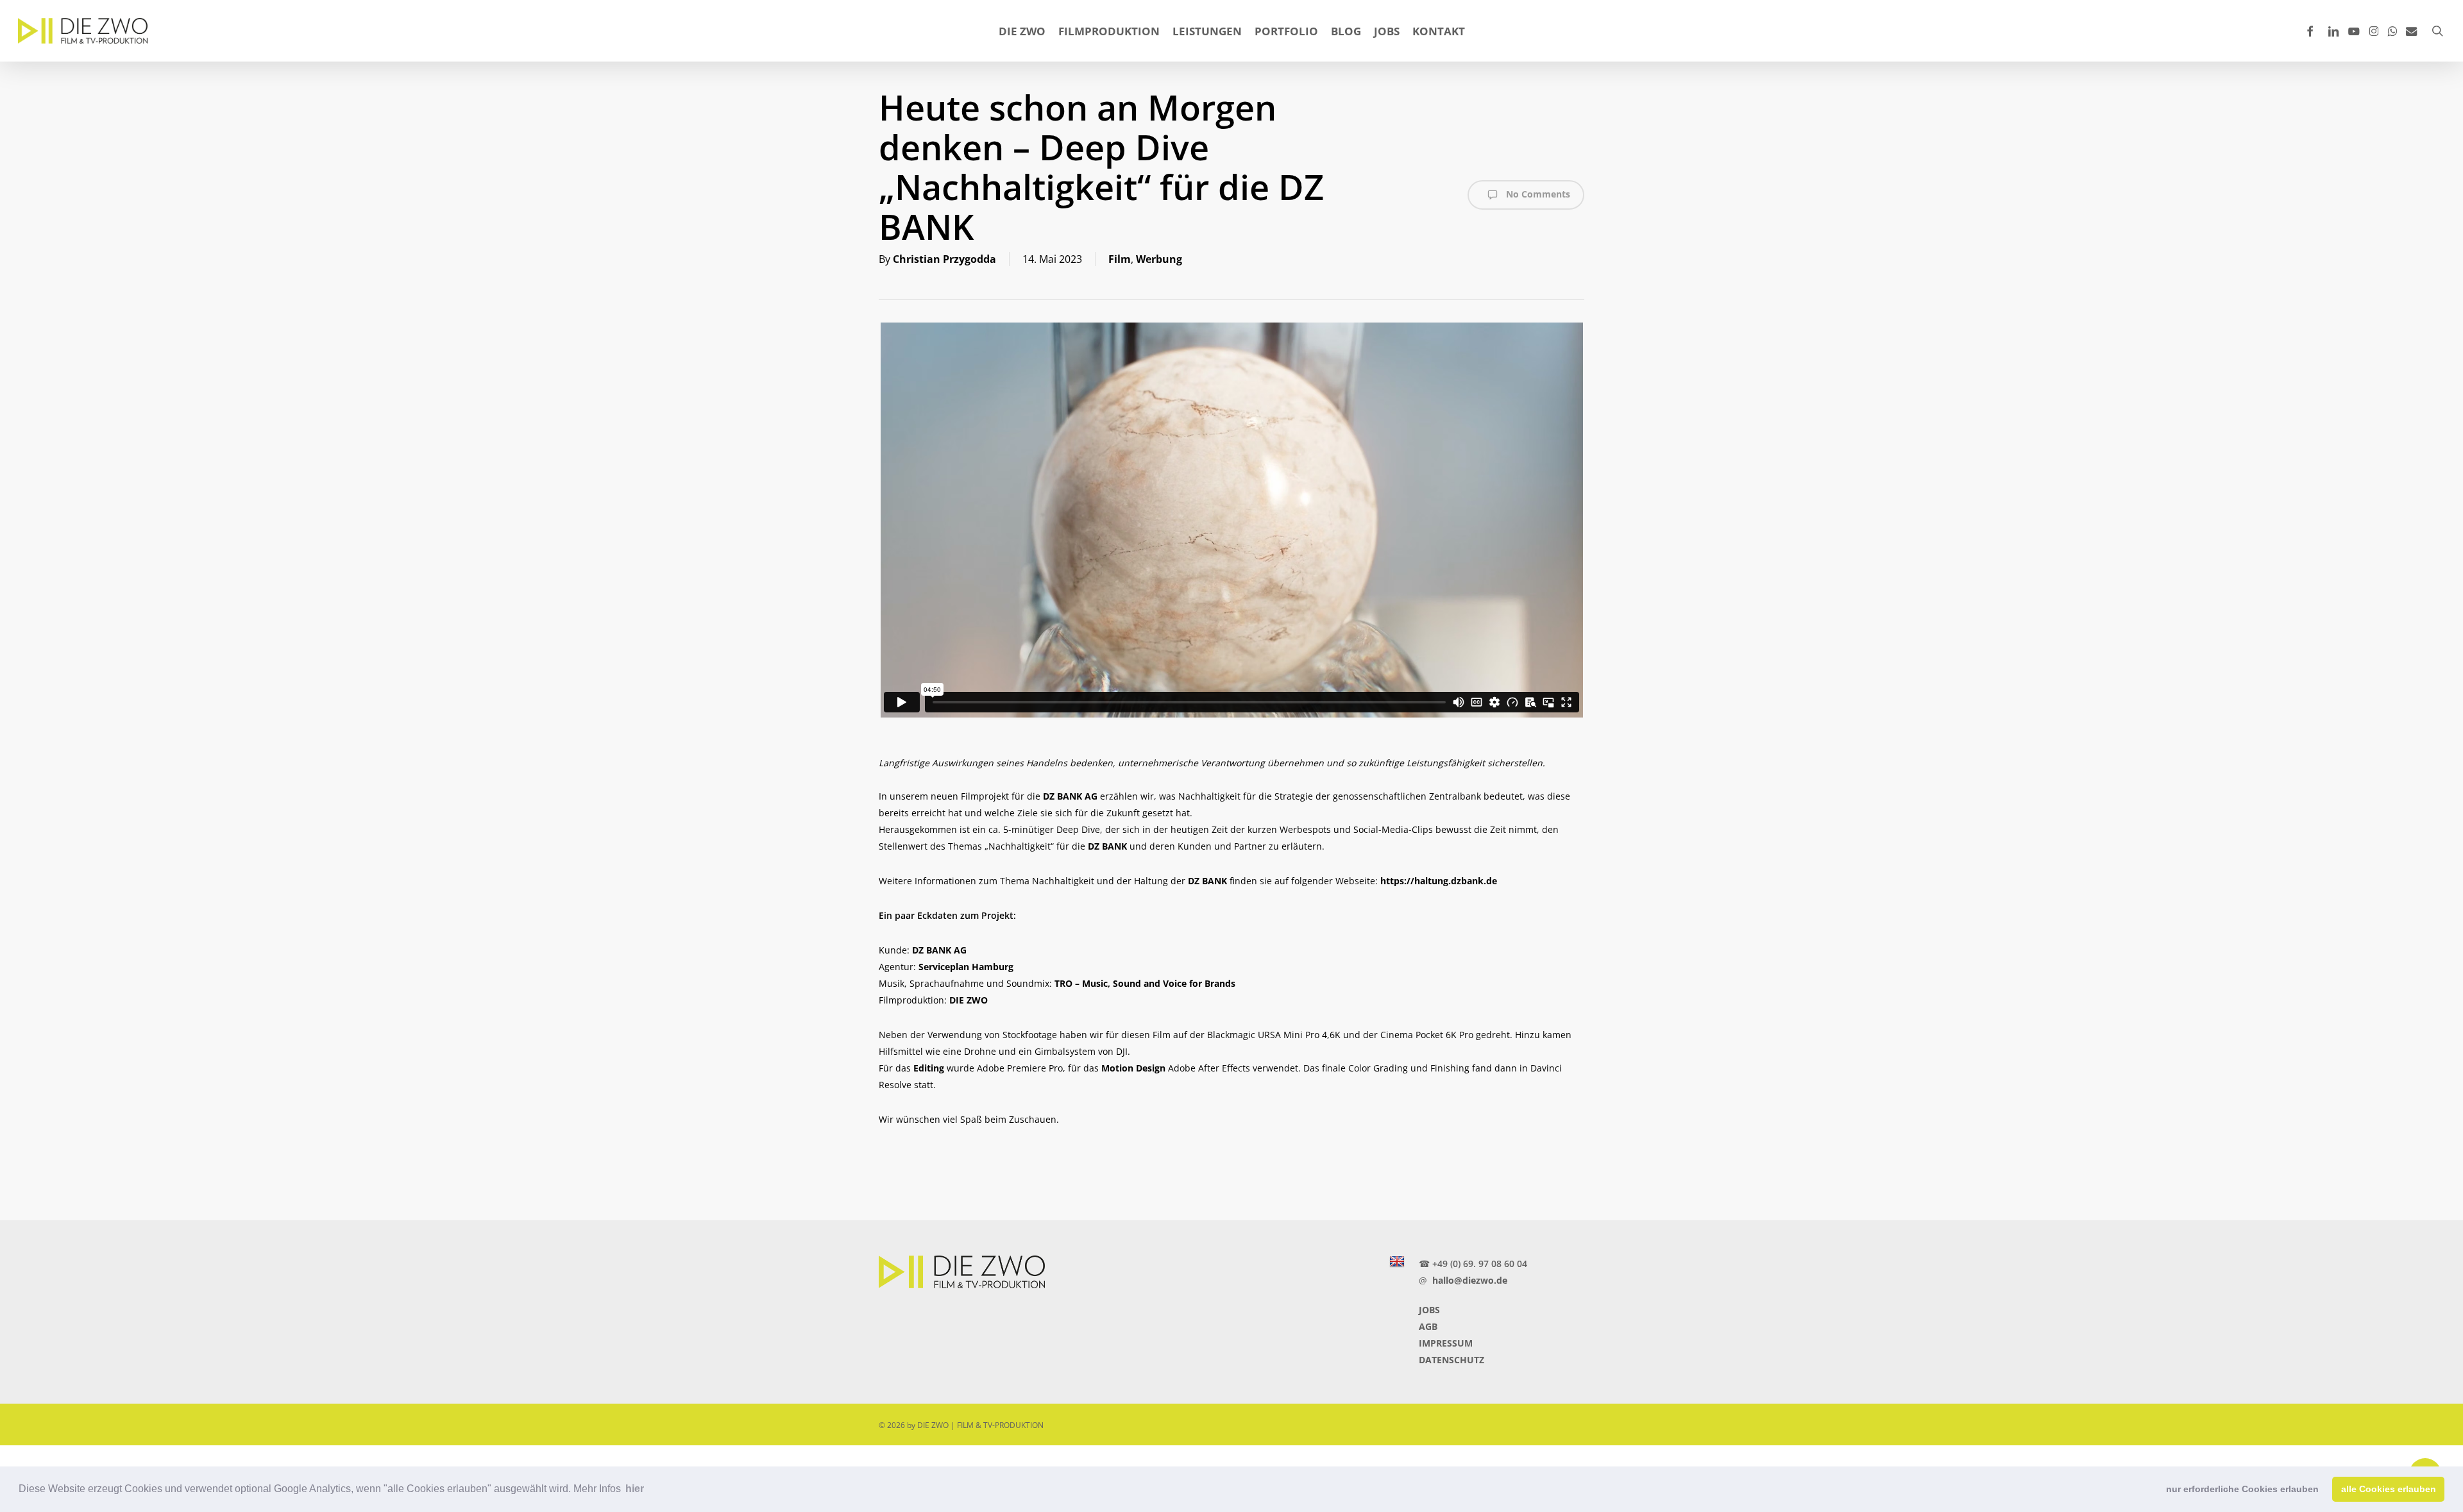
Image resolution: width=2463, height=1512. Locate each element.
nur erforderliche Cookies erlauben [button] (2242, 1489)
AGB (1428, 1326)
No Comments (1537, 194)
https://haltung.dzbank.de (1439, 881)
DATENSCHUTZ (1452, 1360)
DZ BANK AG (1070, 796)
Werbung (1159, 259)
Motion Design (1133, 1068)
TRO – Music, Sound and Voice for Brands (1145, 983)
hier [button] (635, 1489)
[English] (1397, 1262)
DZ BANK (1107, 846)
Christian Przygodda (944, 259)
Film (1120, 259)
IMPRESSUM (1446, 1343)
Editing (929, 1068)
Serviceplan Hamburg (966, 967)
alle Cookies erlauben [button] (2389, 1489)
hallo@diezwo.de (1470, 1280)
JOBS (1429, 1310)
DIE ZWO (969, 1000)
